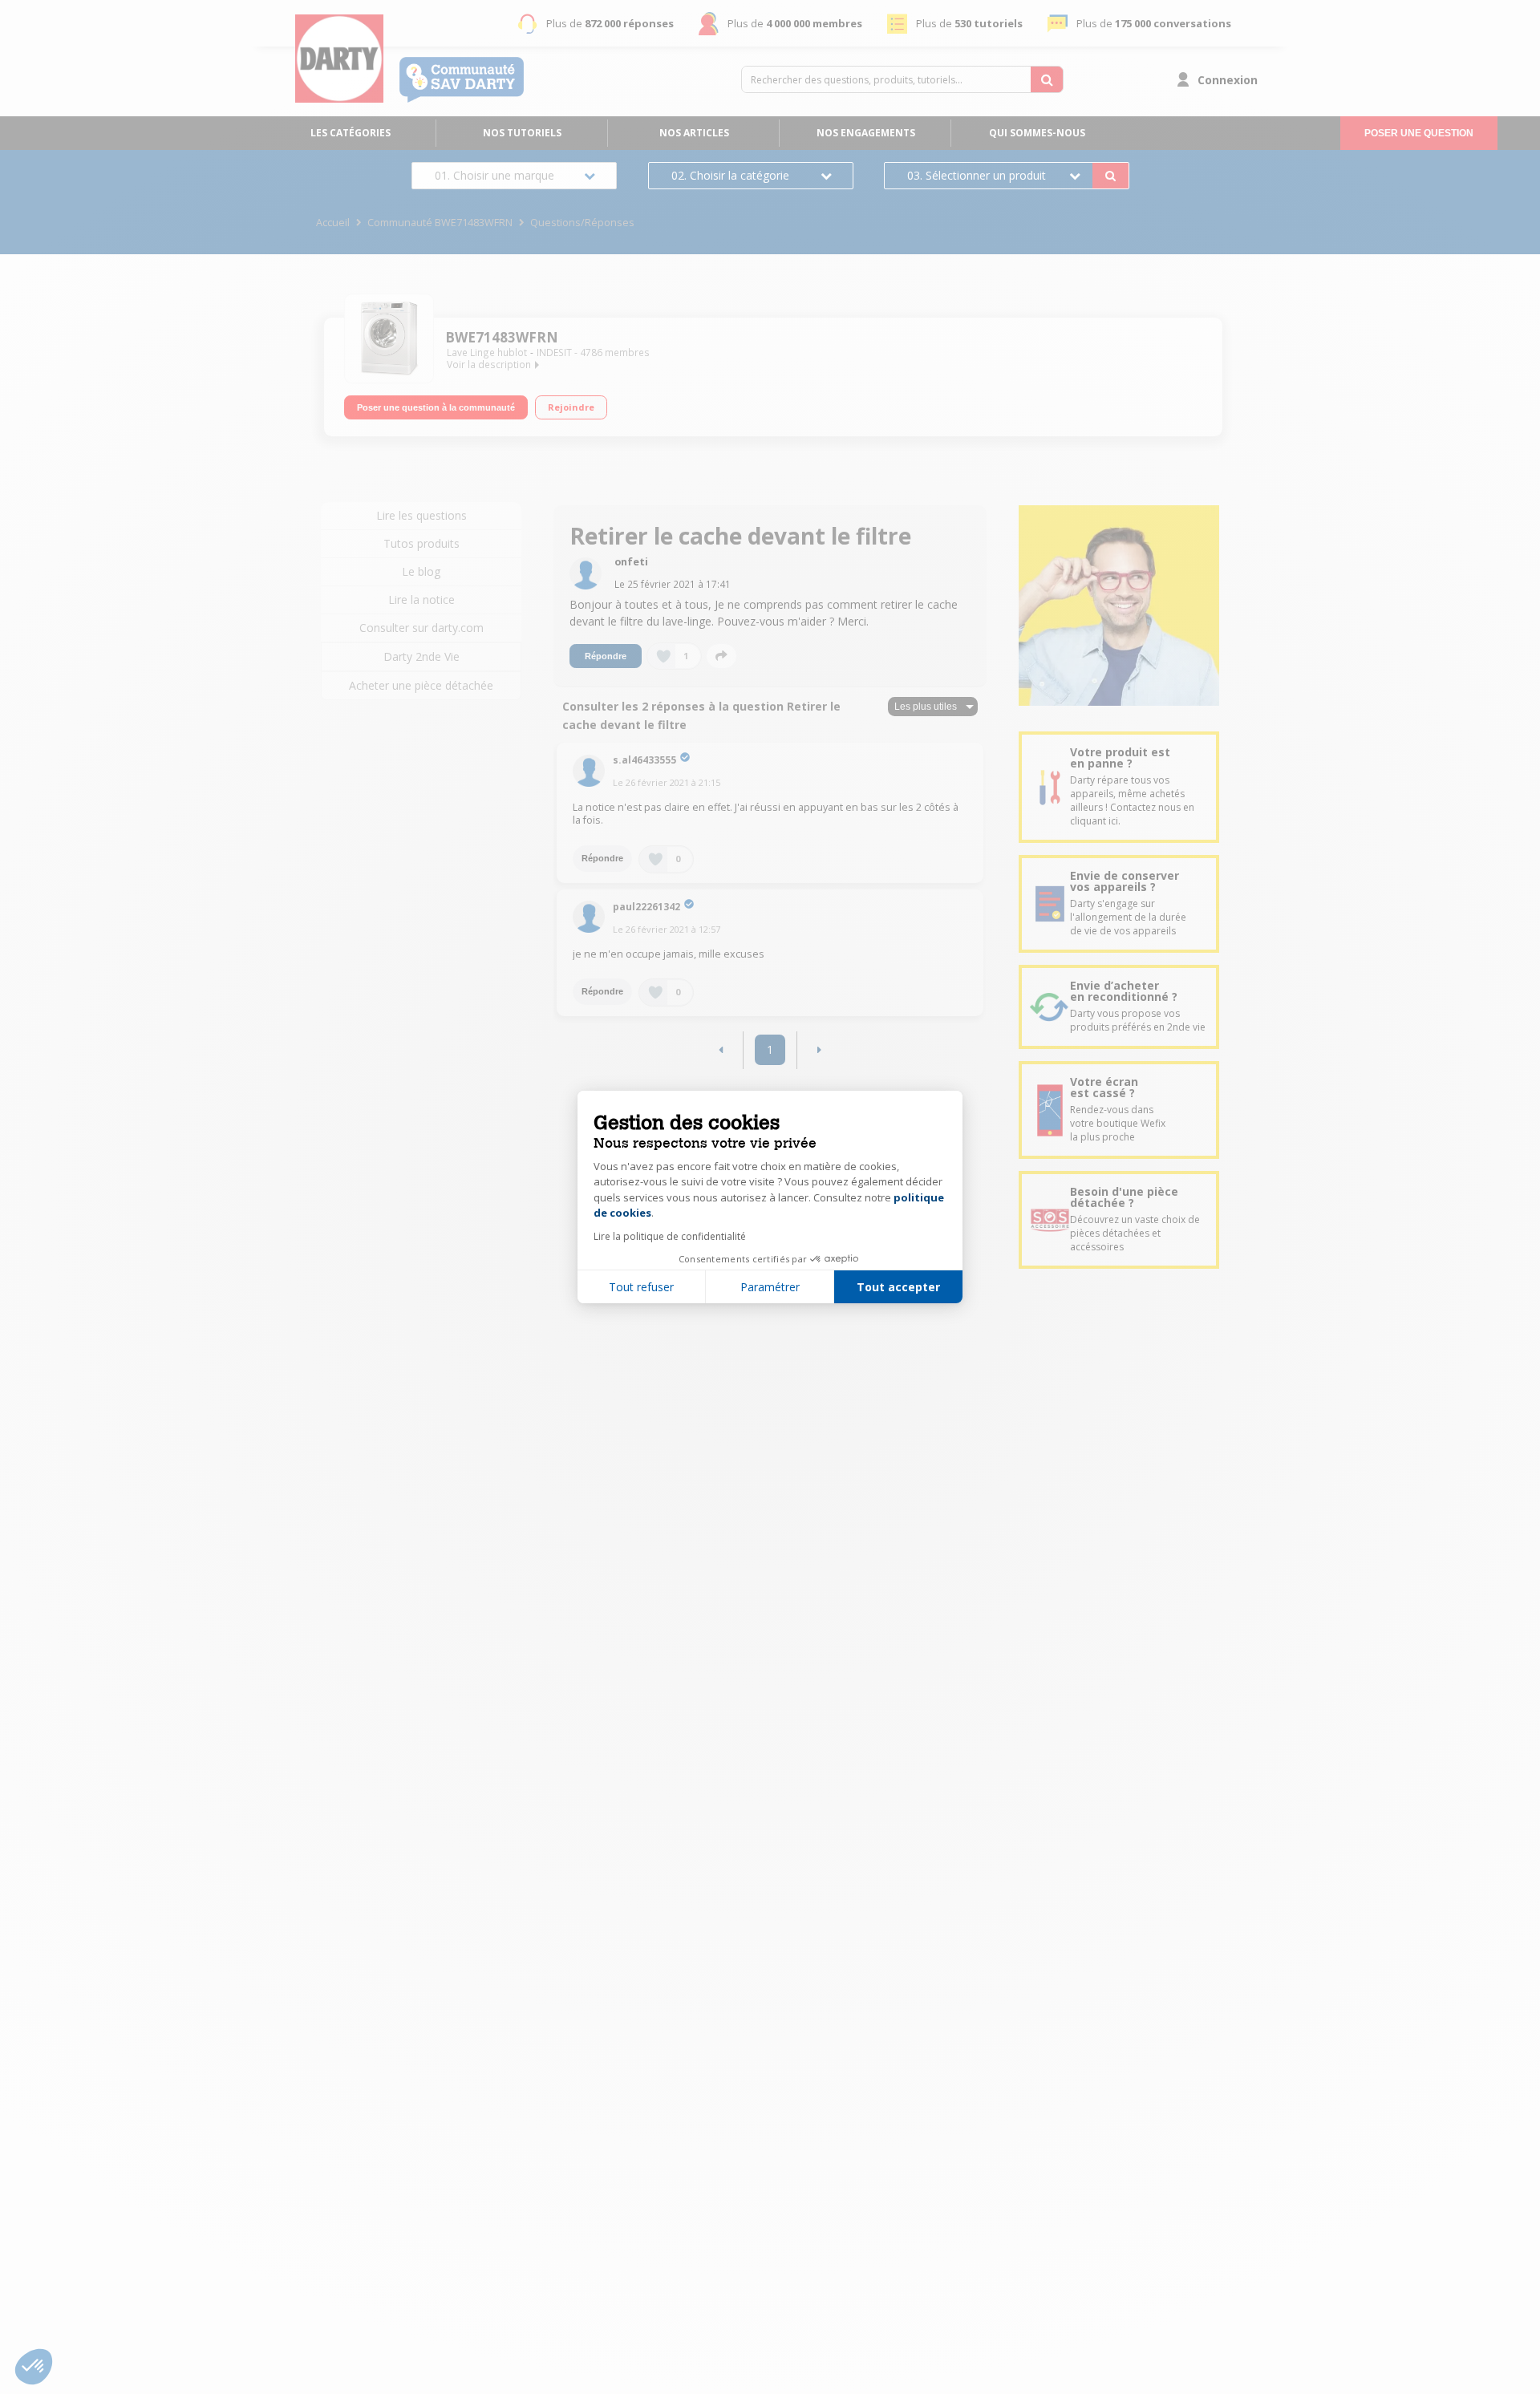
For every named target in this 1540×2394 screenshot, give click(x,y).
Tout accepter (898, 1287)
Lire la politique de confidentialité (670, 1236)
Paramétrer (770, 1287)
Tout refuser (641, 1287)
